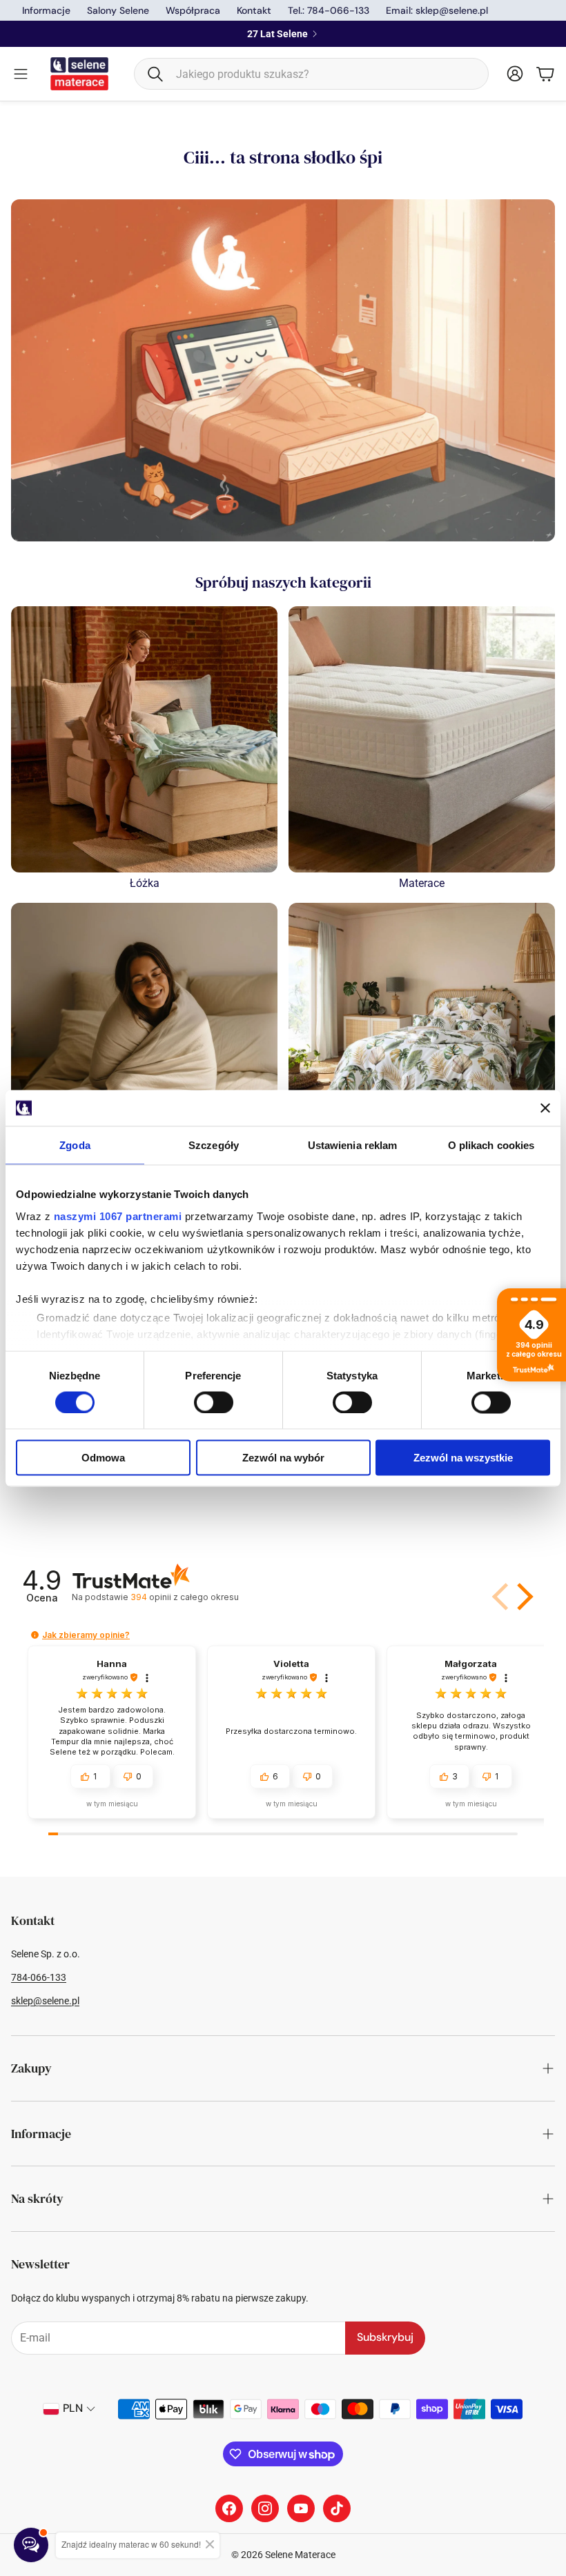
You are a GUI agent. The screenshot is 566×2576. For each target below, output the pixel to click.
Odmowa (103, 1458)
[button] (311, 74)
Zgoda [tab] (75, 1145)
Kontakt (254, 10)
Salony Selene (118, 10)
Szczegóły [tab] (214, 1145)
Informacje (46, 10)
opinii (184, 1597)
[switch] (214, 1402)
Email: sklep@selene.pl (437, 10)
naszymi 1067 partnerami (118, 1216)
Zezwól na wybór (283, 1458)
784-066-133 (39, 1977)
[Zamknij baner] (545, 1108)
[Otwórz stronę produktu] (144, 739)
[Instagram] (265, 2508)
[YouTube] (301, 2508)
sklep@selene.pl (45, 2001)
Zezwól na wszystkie (463, 1458)
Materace (422, 883)
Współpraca (193, 10)
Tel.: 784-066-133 (329, 10)
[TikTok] (337, 2508)
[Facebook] (229, 2508)
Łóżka (145, 883)
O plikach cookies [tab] (491, 1145)
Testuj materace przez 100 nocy (277, 34)
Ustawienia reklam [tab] (353, 1145)
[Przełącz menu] (21, 74)
